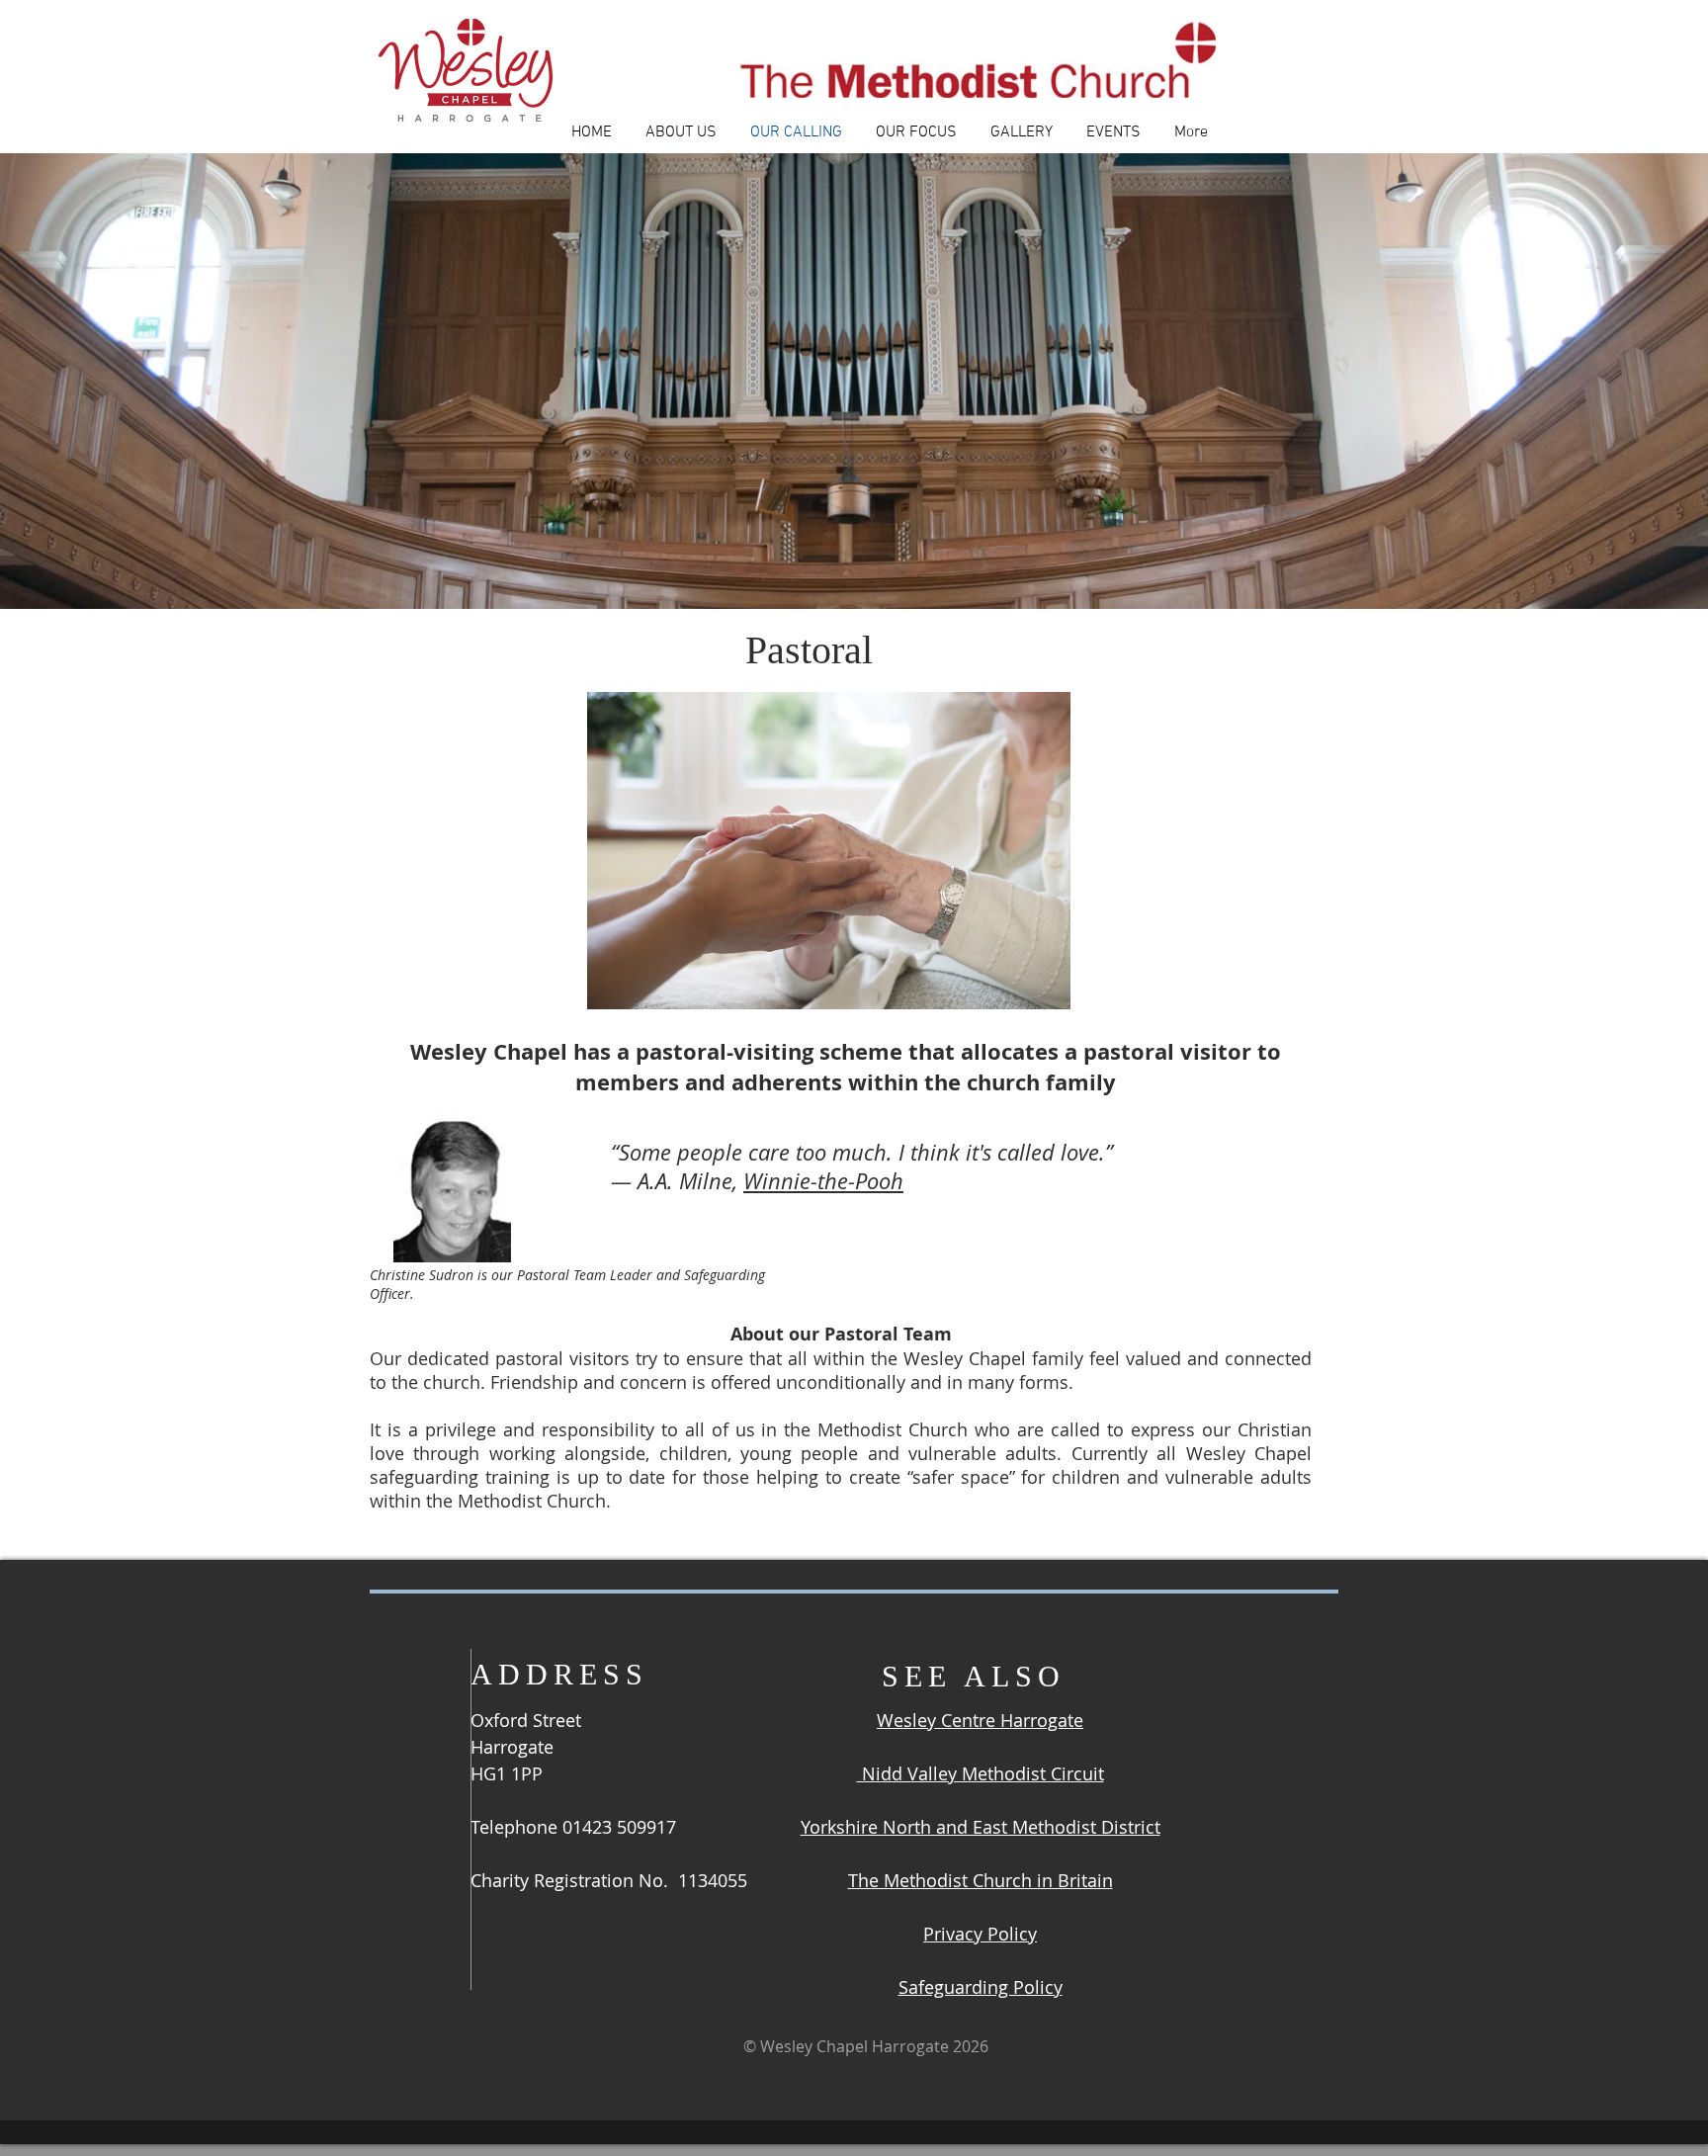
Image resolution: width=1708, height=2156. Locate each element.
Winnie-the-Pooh (823, 1181)
